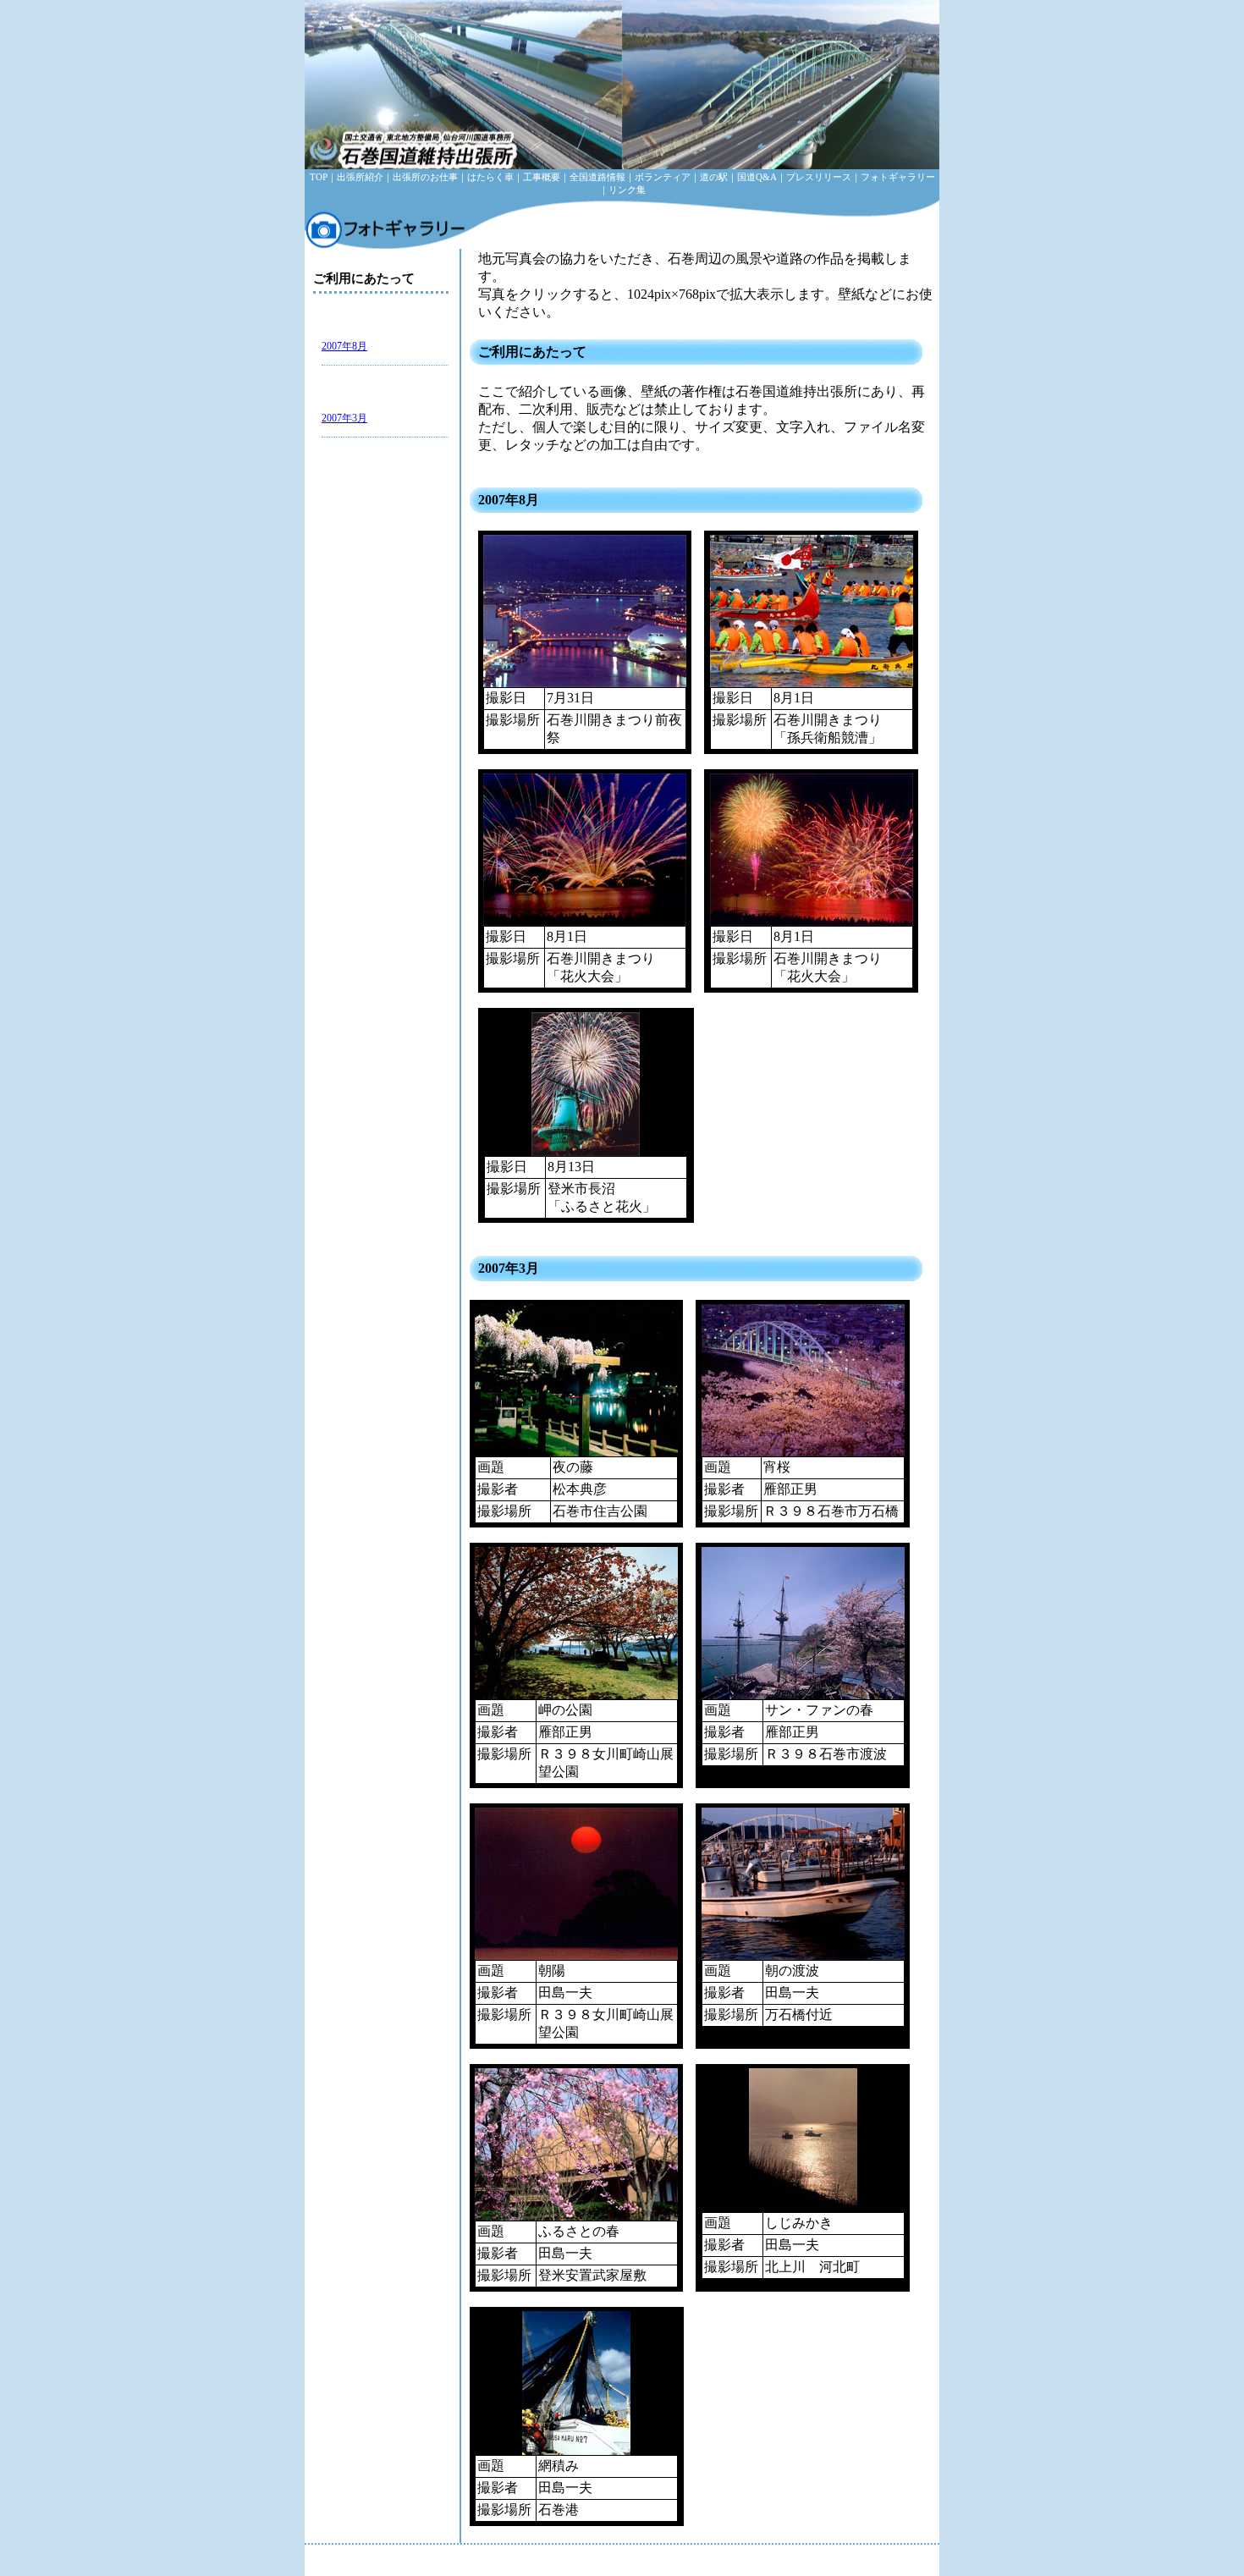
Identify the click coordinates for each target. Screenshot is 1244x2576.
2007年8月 (344, 346)
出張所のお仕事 (425, 177)
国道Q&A (757, 177)
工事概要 (542, 177)
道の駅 (714, 177)
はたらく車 (490, 177)
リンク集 (627, 190)
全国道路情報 (597, 177)
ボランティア (663, 177)
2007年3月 (344, 418)
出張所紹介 (360, 177)
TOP (319, 177)
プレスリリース (819, 177)
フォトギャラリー (898, 177)
